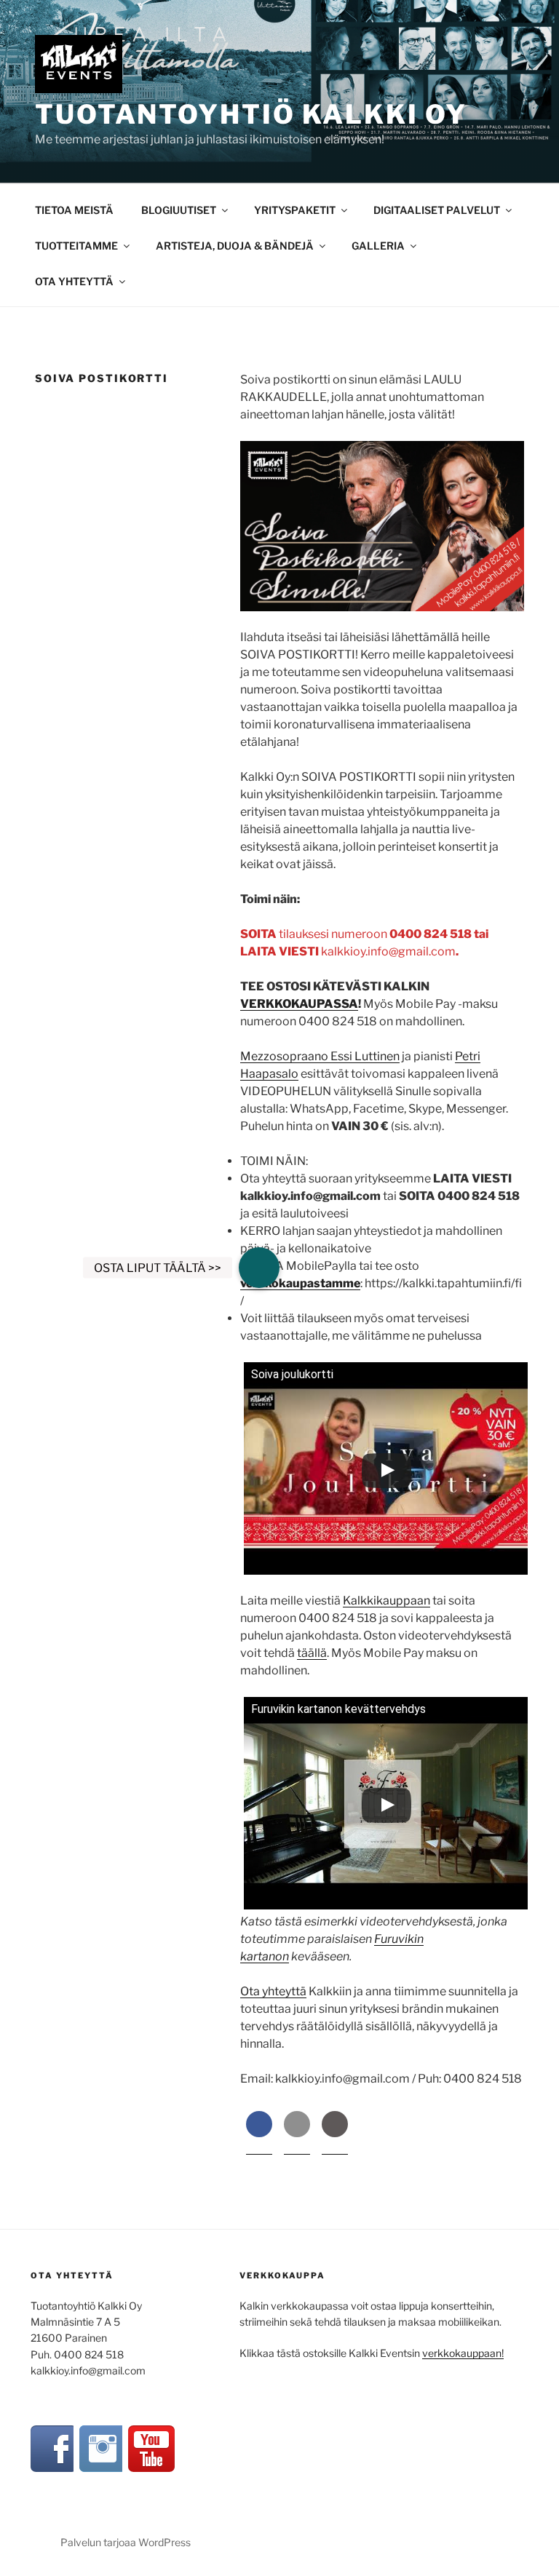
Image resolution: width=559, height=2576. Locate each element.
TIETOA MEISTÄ (74, 210)
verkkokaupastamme (300, 1283)
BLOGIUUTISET (179, 210)
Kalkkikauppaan (386, 1601)
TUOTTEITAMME (76, 246)
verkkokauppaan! (463, 2353)
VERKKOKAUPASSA (299, 1004)
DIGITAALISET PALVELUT (437, 210)
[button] (259, 1268)
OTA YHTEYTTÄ (74, 281)
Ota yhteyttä (273, 1991)
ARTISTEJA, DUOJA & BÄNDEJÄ (235, 246)
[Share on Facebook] (259, 2133)
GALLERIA (378, 246)
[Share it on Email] (297, 2133)
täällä (312, 1653)
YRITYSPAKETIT (295, 210)
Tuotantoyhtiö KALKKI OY (251, 114)
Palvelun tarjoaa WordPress (126, 2542)
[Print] (335, 2133)
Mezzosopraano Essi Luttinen (320, 1056)
